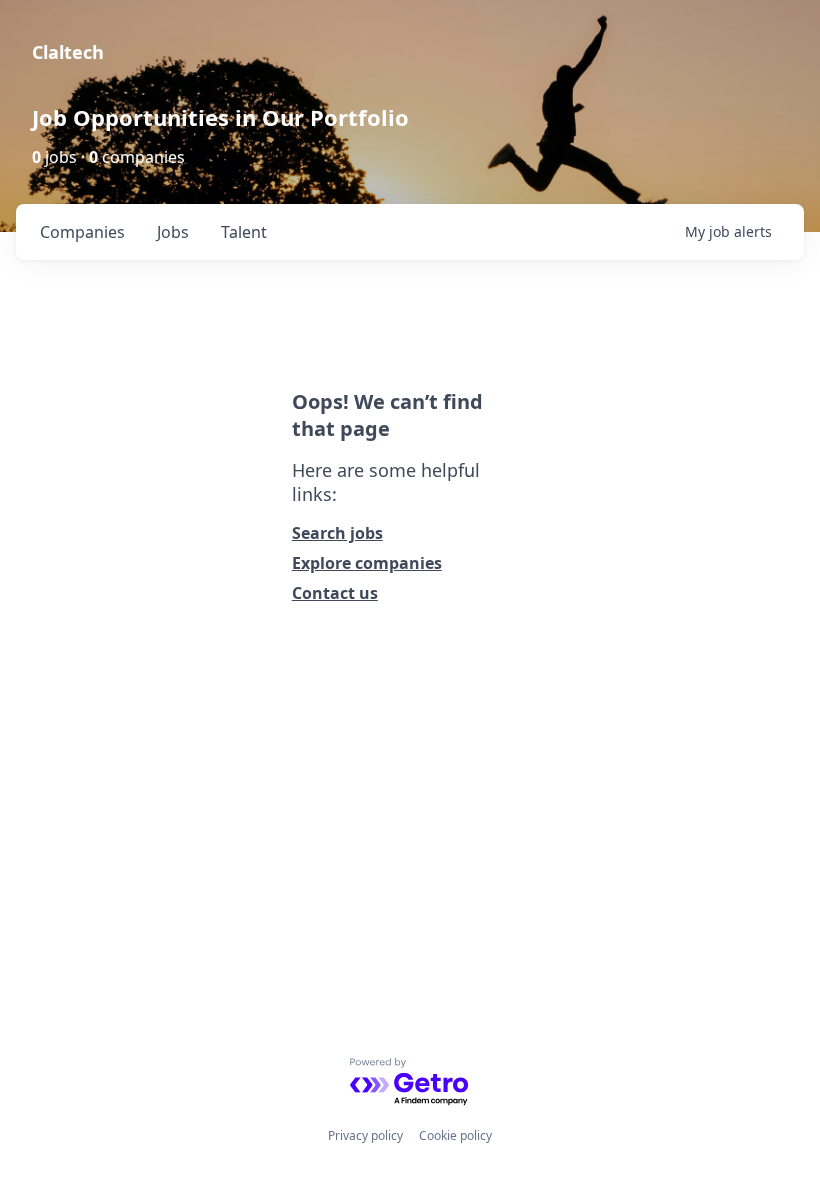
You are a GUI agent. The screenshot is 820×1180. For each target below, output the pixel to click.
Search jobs (337, 533)
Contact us (335, 593)
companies (82, 232)
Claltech (68, 52)
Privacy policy (365, 1135)
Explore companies (367, 563)
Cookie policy (455, 1135)
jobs (173, 232)
